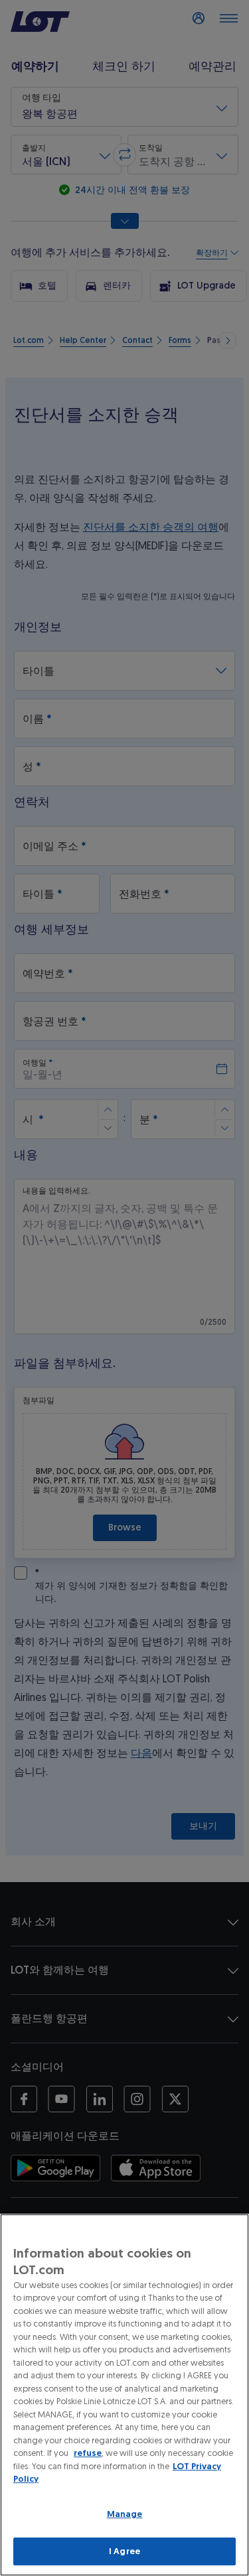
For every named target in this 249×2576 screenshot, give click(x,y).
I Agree (124, 2551)
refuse (88, 2453)
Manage (125, 2514)
